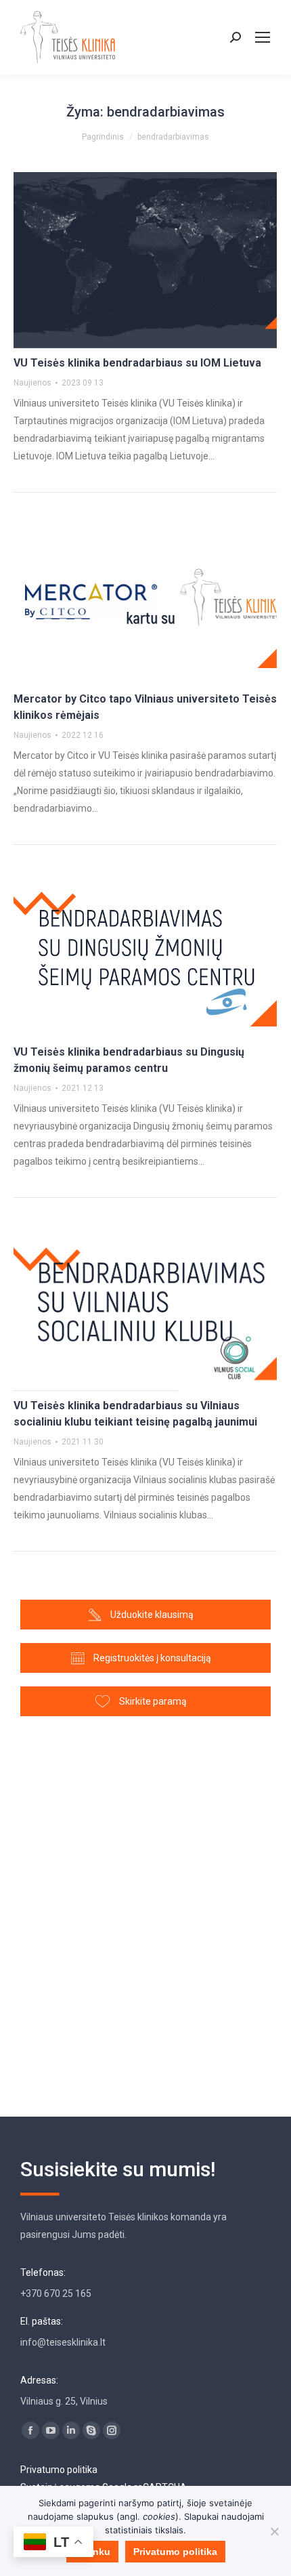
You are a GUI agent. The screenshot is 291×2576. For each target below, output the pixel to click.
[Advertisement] (145, 1910)
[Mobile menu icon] (263, 37)
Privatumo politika (59, 2470)
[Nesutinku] (274, 2531)
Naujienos (32, 383)
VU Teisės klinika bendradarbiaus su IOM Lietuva (137, 363)
